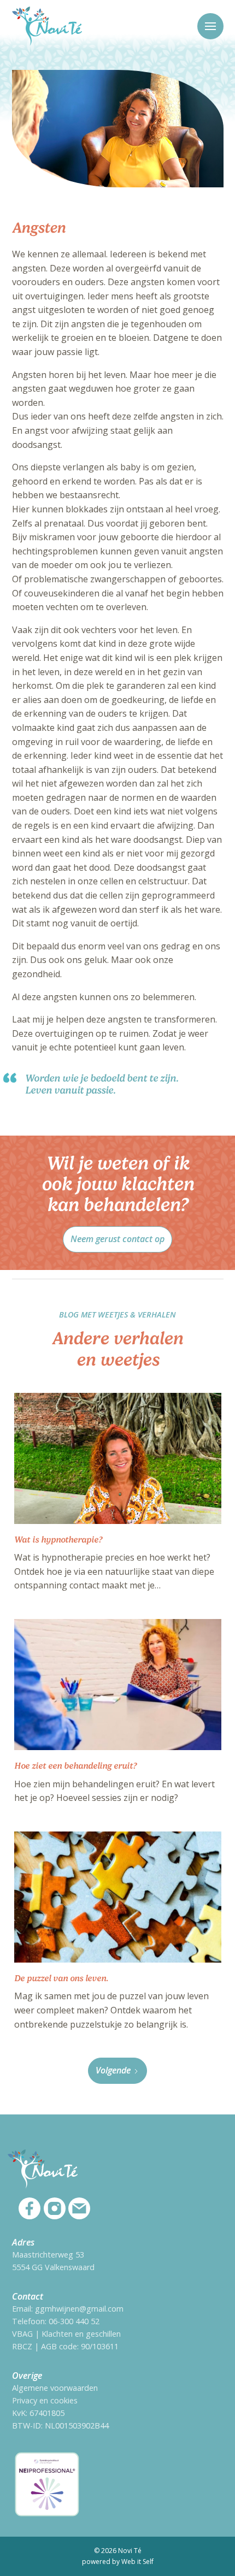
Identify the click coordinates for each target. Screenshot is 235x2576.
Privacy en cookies (45, 2400)
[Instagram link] (55, 2208)
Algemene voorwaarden (55, 2388)
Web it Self (137, 2562)
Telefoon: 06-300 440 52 (56, 2321)
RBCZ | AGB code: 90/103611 (65, 2346)
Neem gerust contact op (117, 1239)
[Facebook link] (30, 2208)
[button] (210, 26)
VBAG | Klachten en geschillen (66, 2334)
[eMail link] (79, 2208)
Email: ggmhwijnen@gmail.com (68, 2309)
